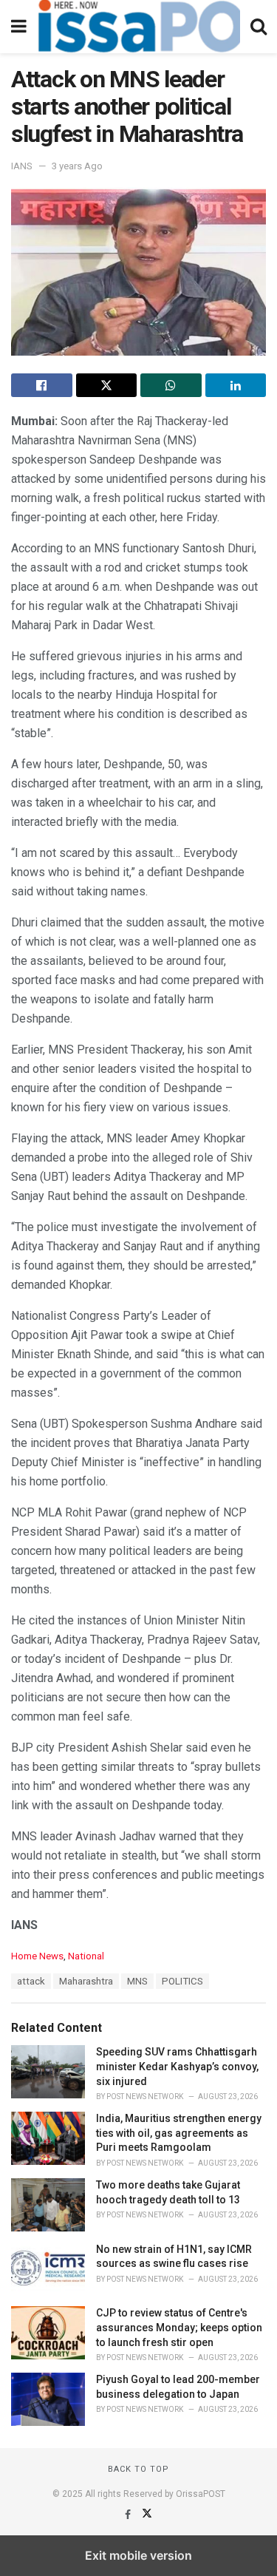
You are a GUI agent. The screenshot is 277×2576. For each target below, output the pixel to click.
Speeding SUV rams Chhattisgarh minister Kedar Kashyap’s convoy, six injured (177, 2066)
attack (31, 1981)
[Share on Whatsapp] (171, 385)
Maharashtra (86, 1981)
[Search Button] (259, 27)
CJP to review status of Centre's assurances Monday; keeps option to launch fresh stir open (179, 2327)
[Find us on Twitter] (147, 2515)
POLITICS (182, 1981)
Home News (37, 1956)
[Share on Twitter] (107, 385)
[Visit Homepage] (138, 27)
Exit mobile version (138, 2555)
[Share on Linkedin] (236, 385)
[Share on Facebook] (42, 385)
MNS (137, 1981)
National (86, 1956)
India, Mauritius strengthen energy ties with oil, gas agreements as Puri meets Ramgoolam (179, 2133)
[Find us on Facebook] (129, 2515)
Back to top (138, 2469)
